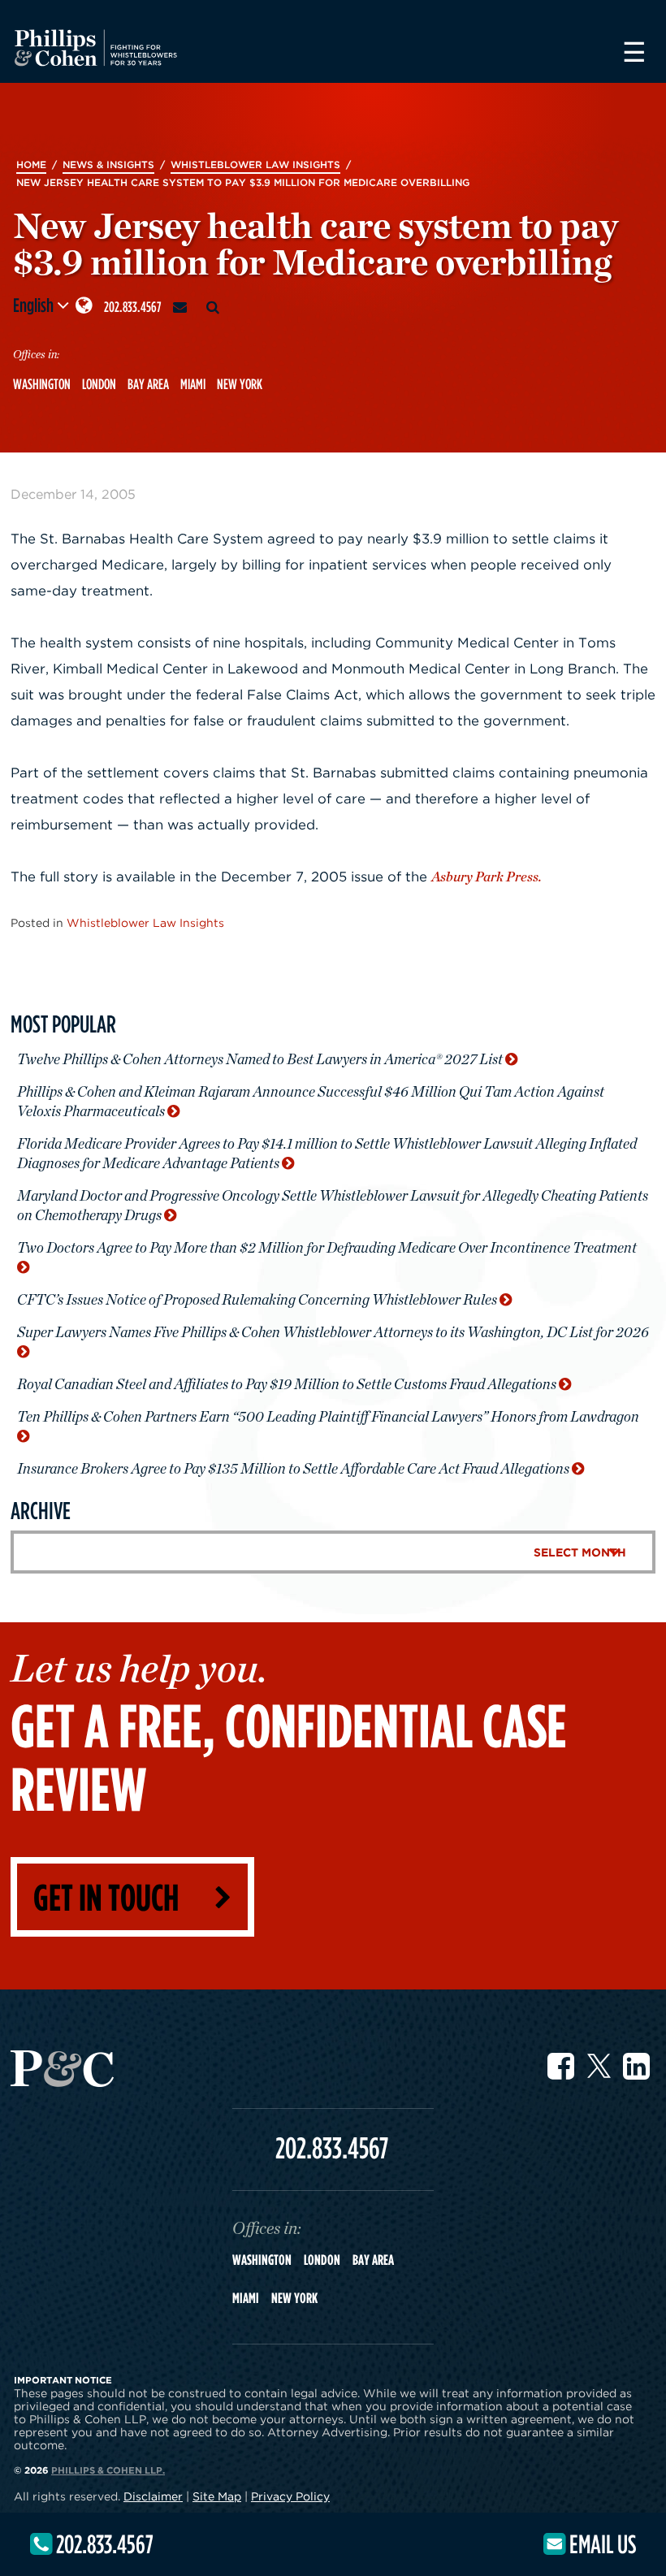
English (35, 305)
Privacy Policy (290, 2496)
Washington (42, 384)
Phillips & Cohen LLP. (108, 2470)
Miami (193, 384)
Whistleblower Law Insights (145, 922)
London (99, 384)
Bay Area (148, 384)
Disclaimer (153, 2496)
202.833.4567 (133, 307)
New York (240, 384)
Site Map (217, 2496)
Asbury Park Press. (487, 877)
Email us (601, 2544)
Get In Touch (106, 1896)
